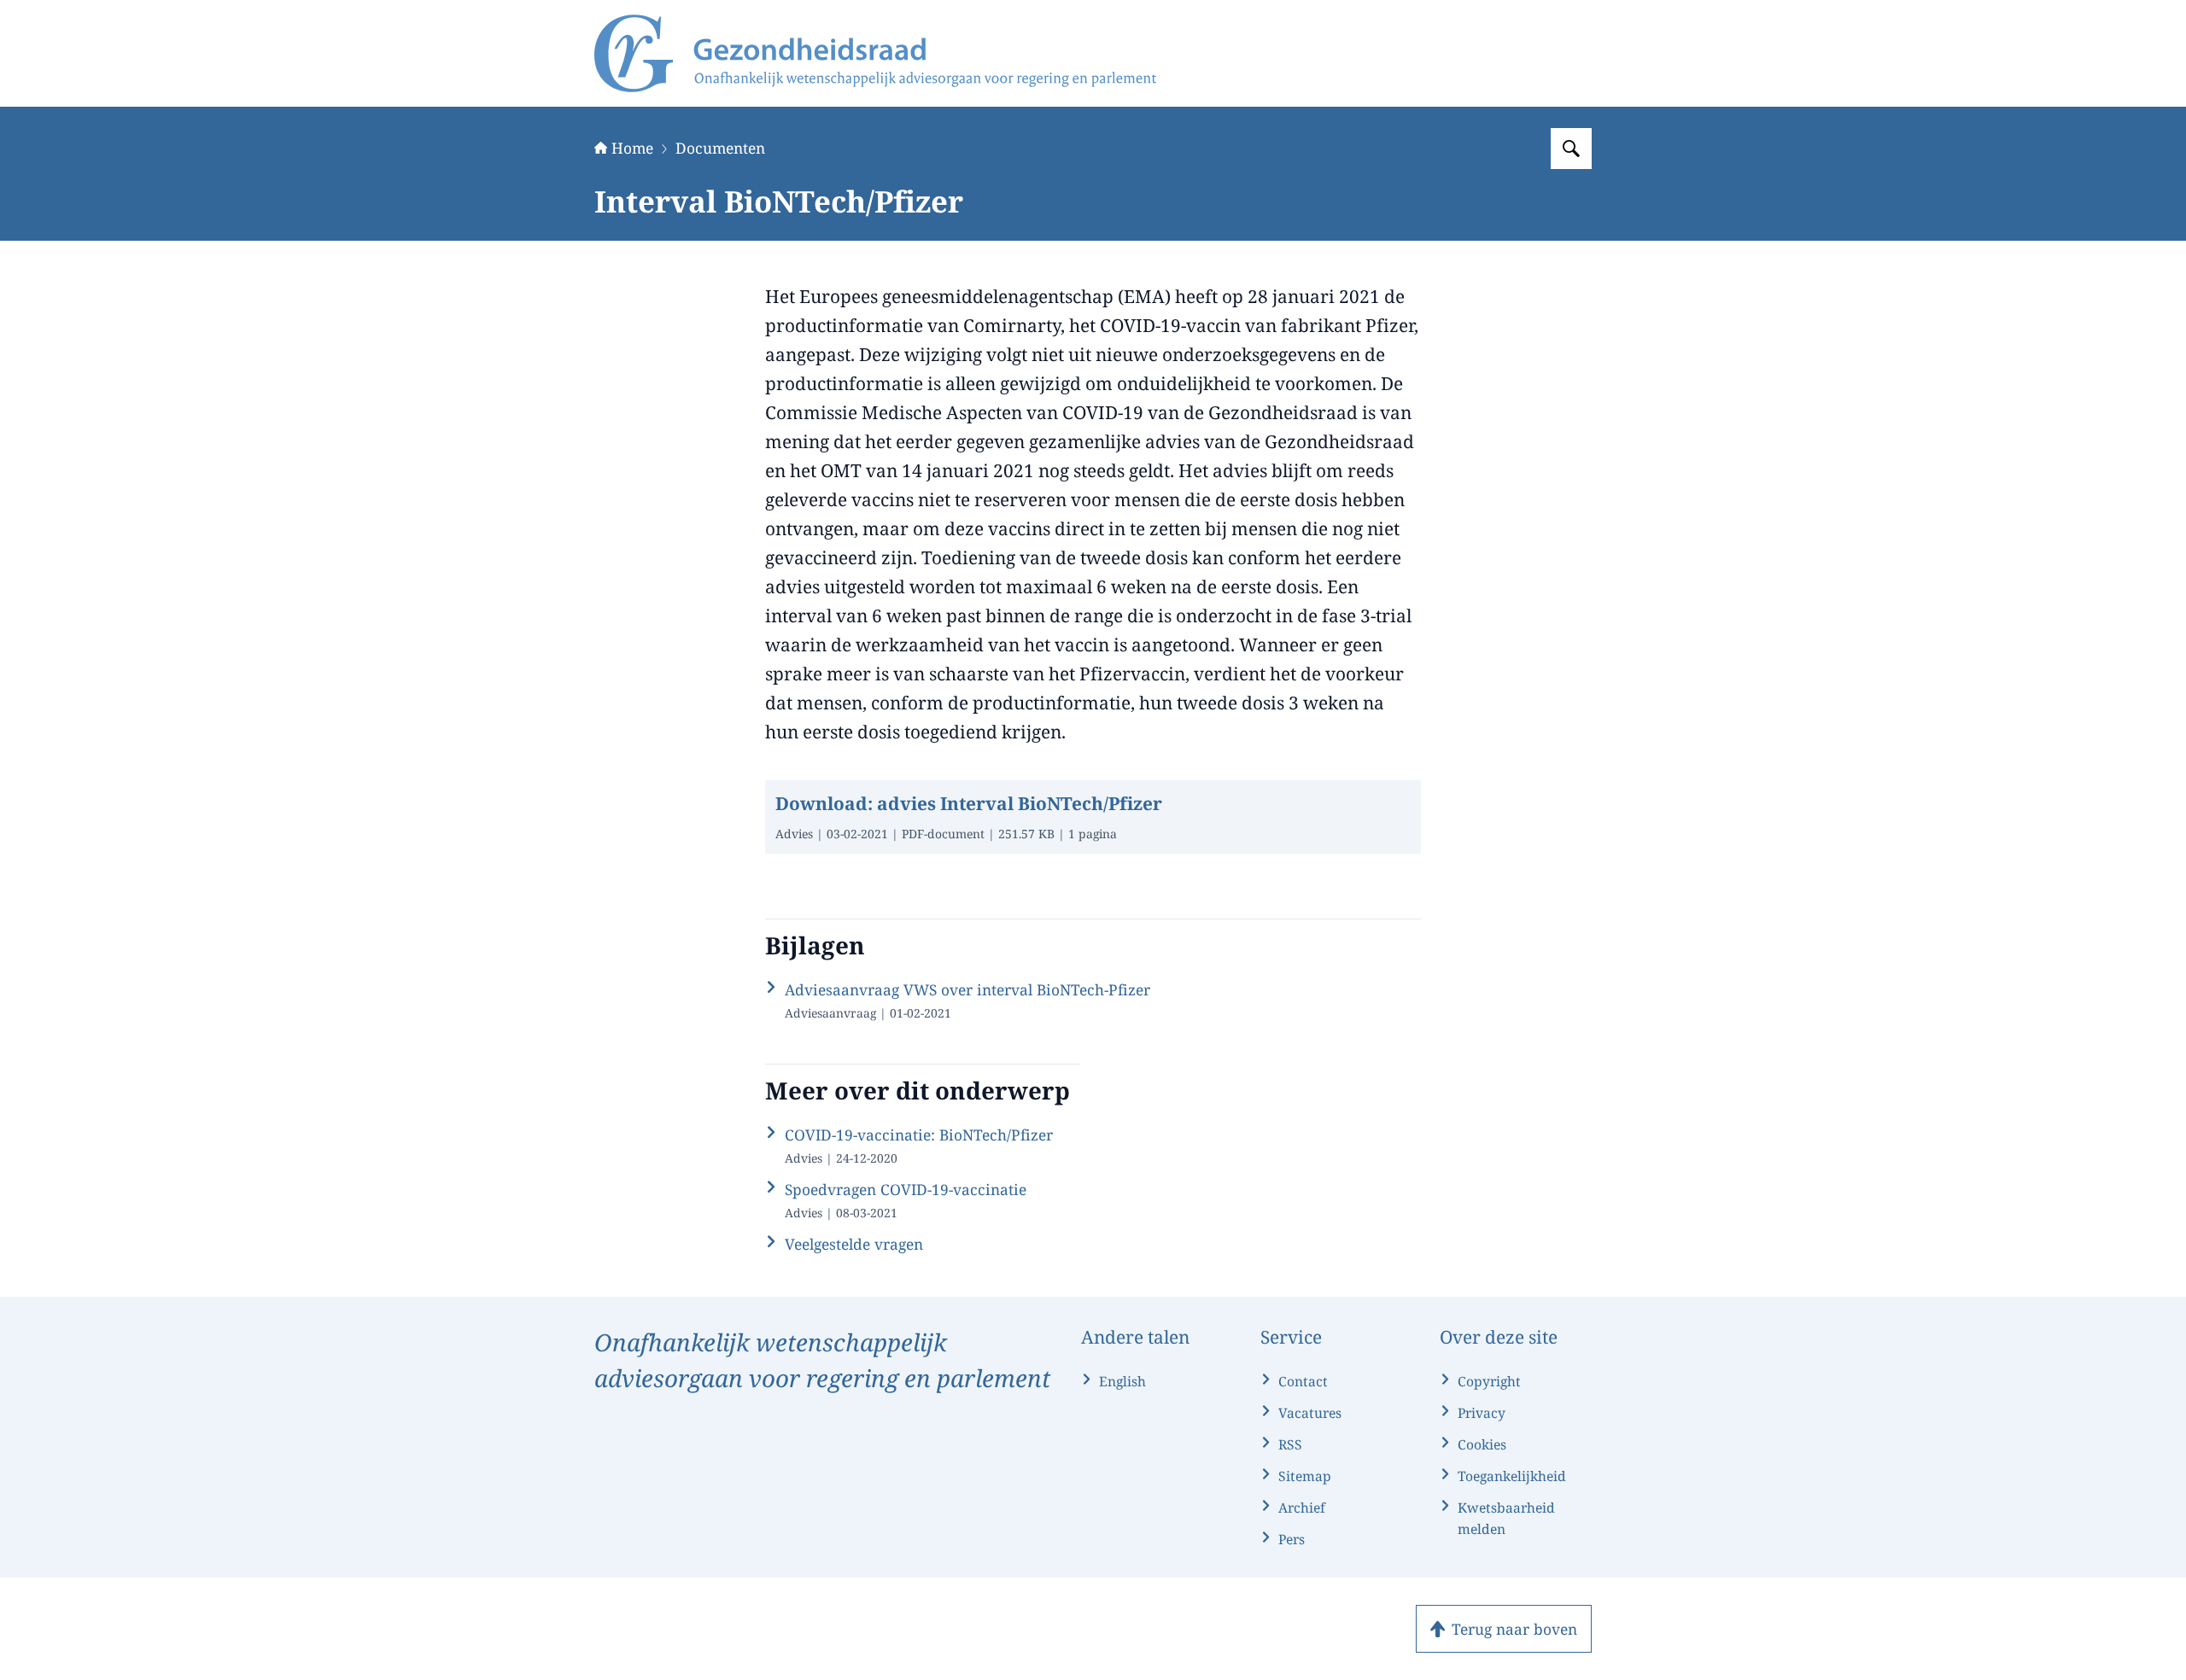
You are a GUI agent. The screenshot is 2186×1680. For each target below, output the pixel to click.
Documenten (720, 148)
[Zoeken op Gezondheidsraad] (1571, 149)
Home (632, 148)
